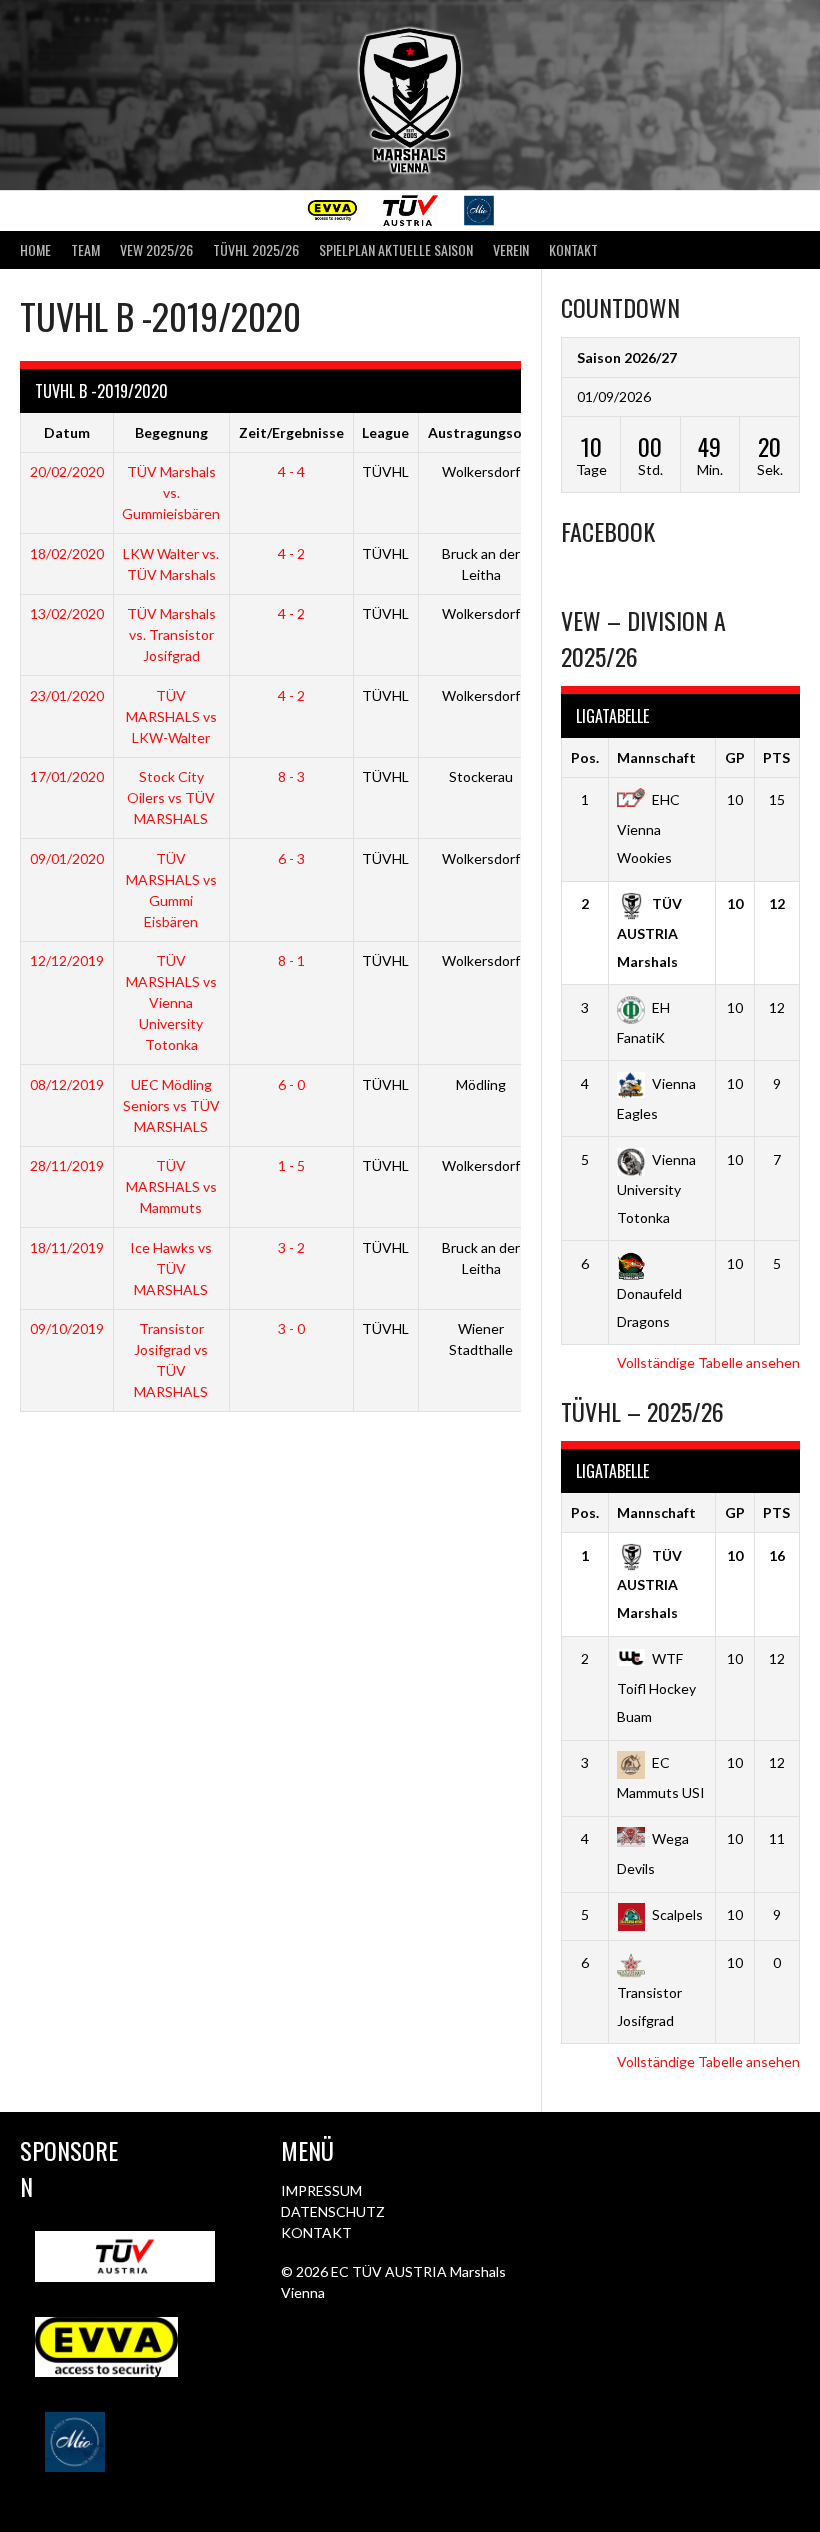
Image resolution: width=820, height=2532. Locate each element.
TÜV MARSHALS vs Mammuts (171, 1186)
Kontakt (573, 249)
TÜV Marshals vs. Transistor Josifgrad (171, 634)
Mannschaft (656, 757)
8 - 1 (291, 960)
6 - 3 (291, 858)
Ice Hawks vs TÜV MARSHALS (171, 1268)
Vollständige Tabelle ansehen (708, 1362)
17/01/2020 (67, 776)
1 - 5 (291, 1165)
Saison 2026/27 (627, 357)
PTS (776, 757)
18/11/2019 (67, 1247)
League (385, 432)
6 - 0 (291, 1084)
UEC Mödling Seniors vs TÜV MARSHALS (171, 1105)
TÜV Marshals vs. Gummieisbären (171, 492)
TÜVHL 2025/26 (256, 249)
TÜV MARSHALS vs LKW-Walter (171, 716)
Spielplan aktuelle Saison (396, 249)
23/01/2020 (67, 695)
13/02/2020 (67, 613)
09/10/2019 (67, 1328)
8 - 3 (291, 776)
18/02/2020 (67, 553)
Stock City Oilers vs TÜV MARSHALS (171, 797)
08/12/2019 (67, 1084)
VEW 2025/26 (156, 249)
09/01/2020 (67, 858)
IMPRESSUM (321, 2190)
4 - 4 (291, 471)
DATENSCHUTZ (333, 2211)
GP (735, 757)
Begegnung (171, 432)
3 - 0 (291, 1328)
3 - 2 (291, 1247)
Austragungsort (481, 432)
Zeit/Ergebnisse (291, 432)
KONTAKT (316, 2232)
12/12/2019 (67, 960)
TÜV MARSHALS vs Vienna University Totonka (171, 1002)
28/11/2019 (67, 1165)
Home (35, 249)
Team (85, 249)
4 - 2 (291, 553)
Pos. (585, 757)
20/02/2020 (67, 471)
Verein (511, 249)
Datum (67, 432)
